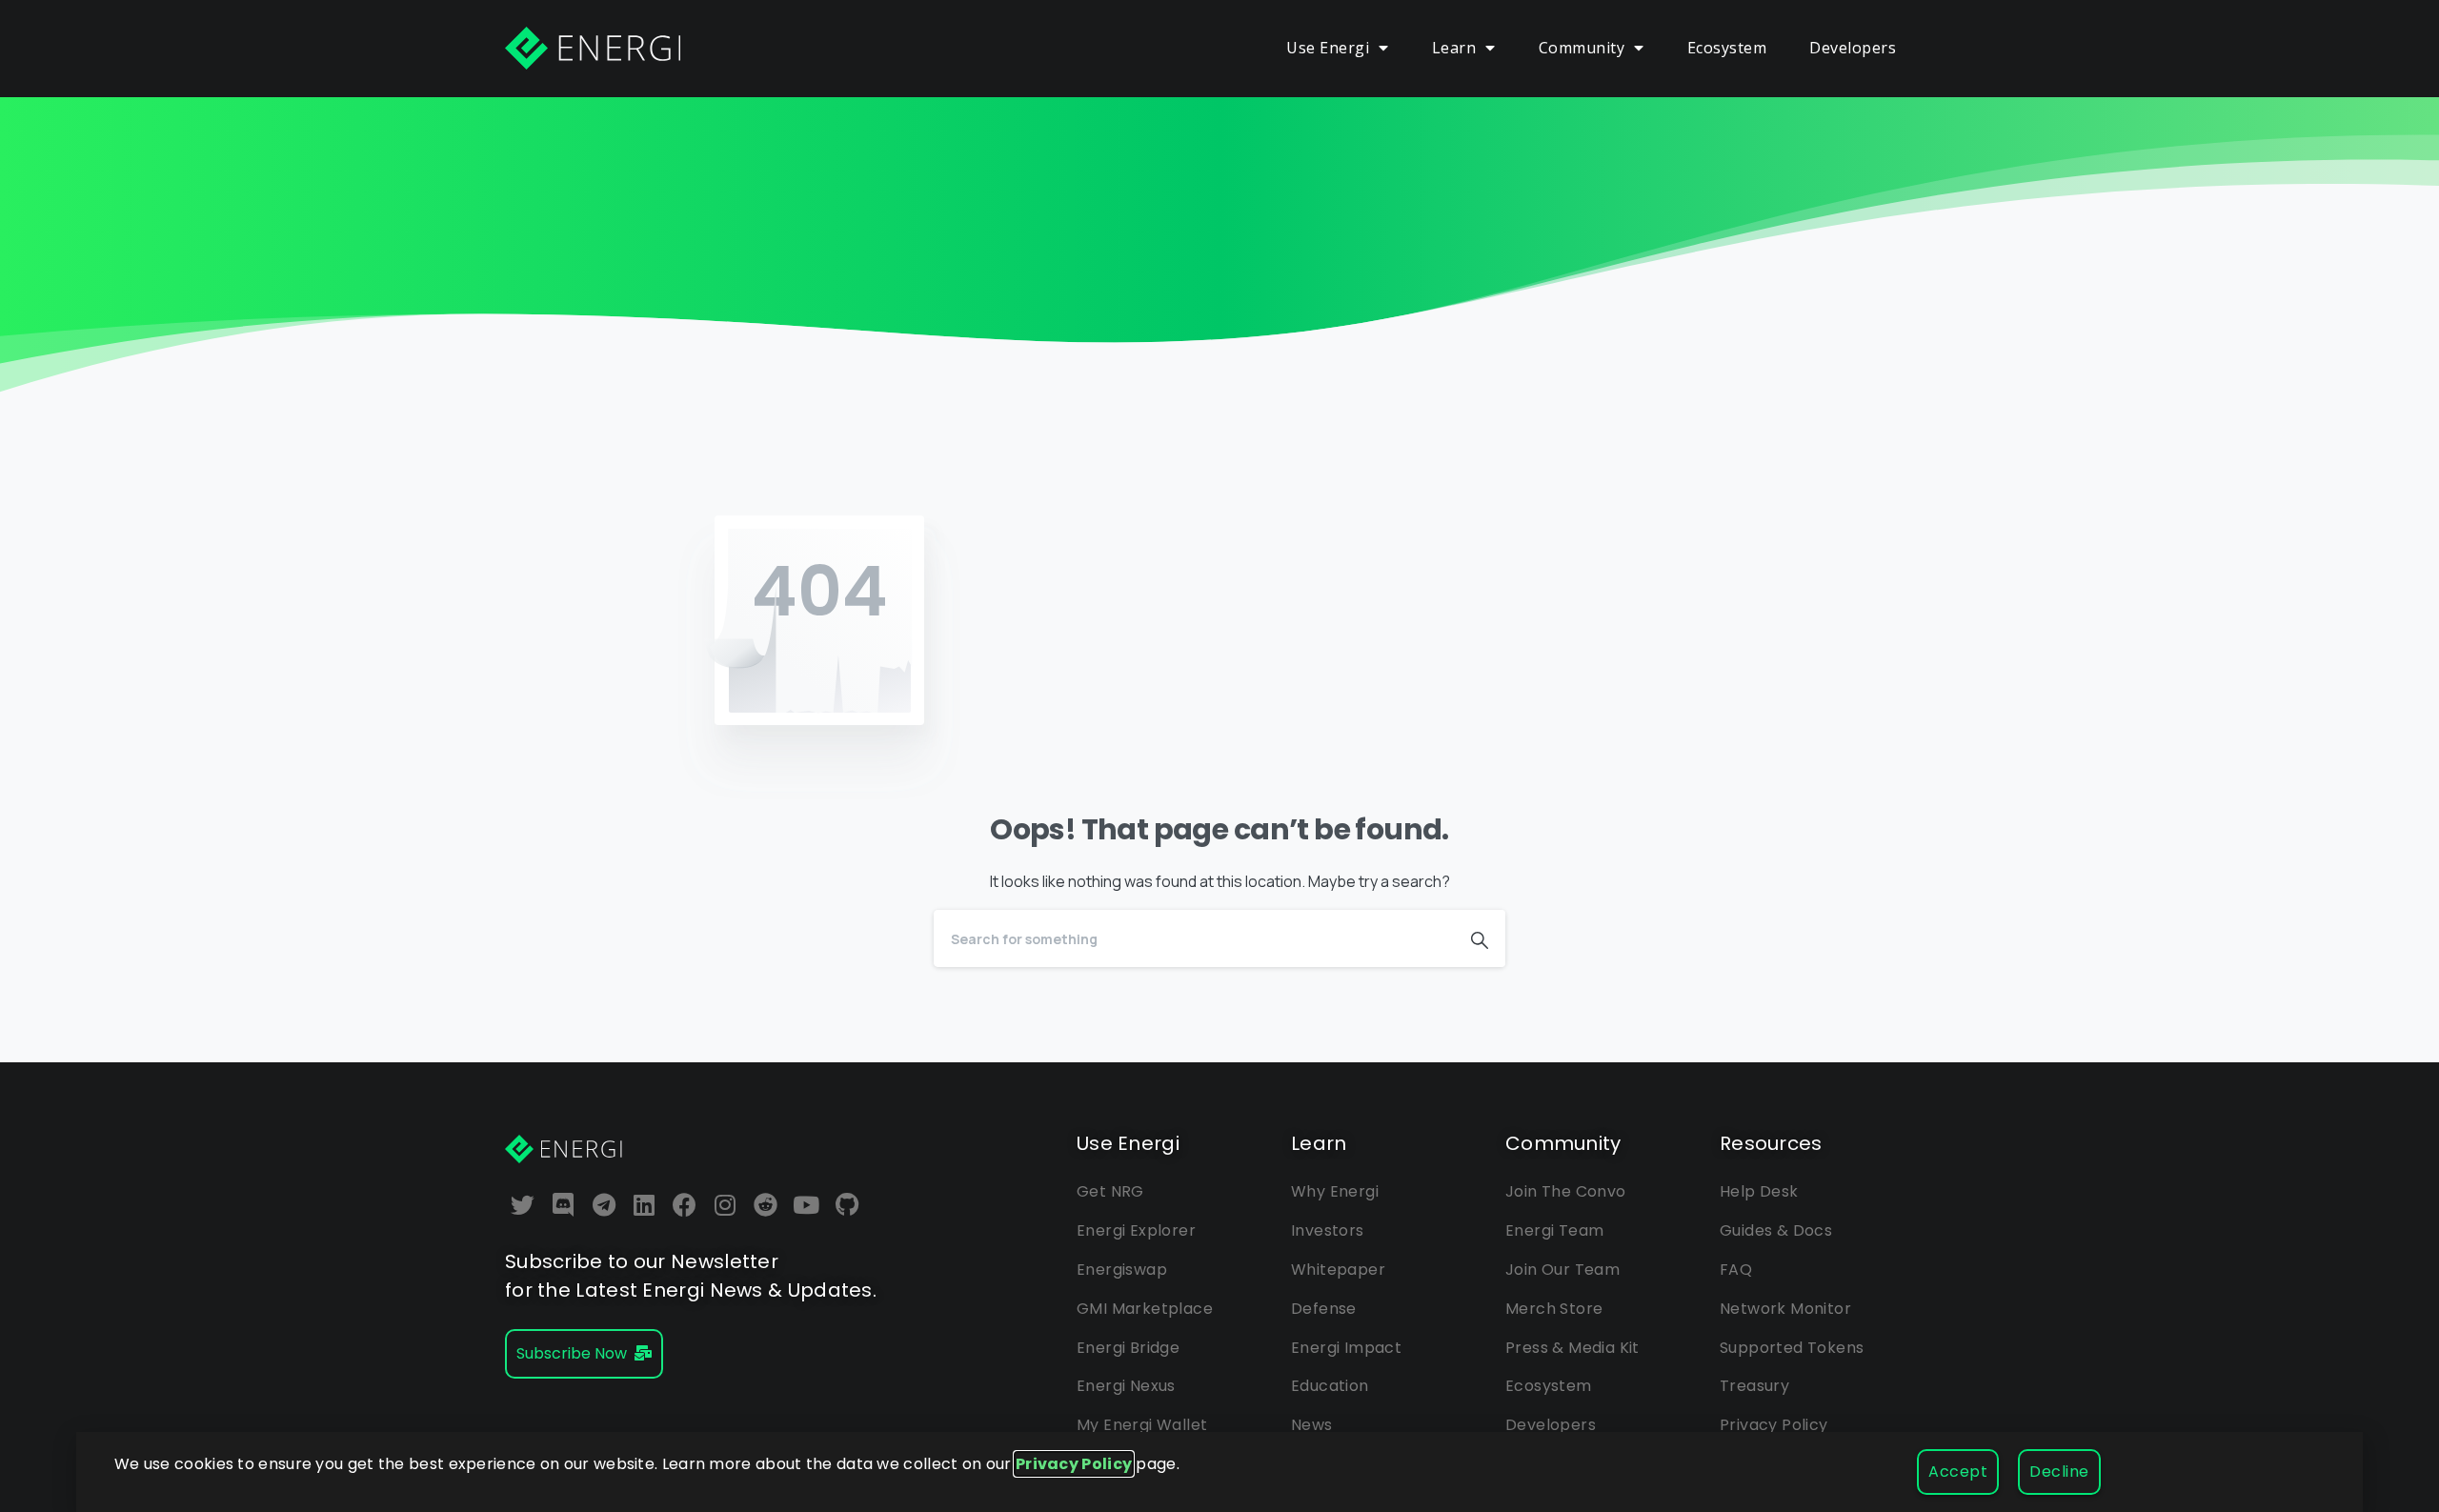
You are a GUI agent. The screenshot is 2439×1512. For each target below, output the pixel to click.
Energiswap (1122, 1270)
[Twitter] (523, 1205)
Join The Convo (1566, 1191)
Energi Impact (1346, 1348)
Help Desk (1759, 1191)
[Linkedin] (645, 1205)
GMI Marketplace (1145, 1309)
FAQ (1736, 1270)
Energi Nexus (1126, 1386)
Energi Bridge (1128, 1348)
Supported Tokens (1792, 1348)
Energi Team (1554, 1230)
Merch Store (1554, 1309)
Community (1582, 48)
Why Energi (1335, 1191)
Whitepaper (1338, 1270)
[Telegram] (604, 1205)
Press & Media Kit (1572, 1348)
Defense (1324, 1309)
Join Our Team (1562, 1270)
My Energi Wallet (1142, 1425)
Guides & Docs (1776, 1230)
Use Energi (1328, 48)
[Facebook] (685, 1205)
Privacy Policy (1774, 1425)
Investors (1328, 1230)
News (1312, 1425)
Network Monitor (1785, 1309)
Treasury (1754, 1386)
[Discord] (564, 1205)
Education (1330, 1386)
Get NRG (1110, 1191)
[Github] (847, 1205)
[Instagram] (726, 1205)
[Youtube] (807, 1205)
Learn (1454, 48)
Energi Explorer (1136, 1230)
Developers (1853, 48)
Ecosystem (1727, 48)
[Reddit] (766, 1205)
